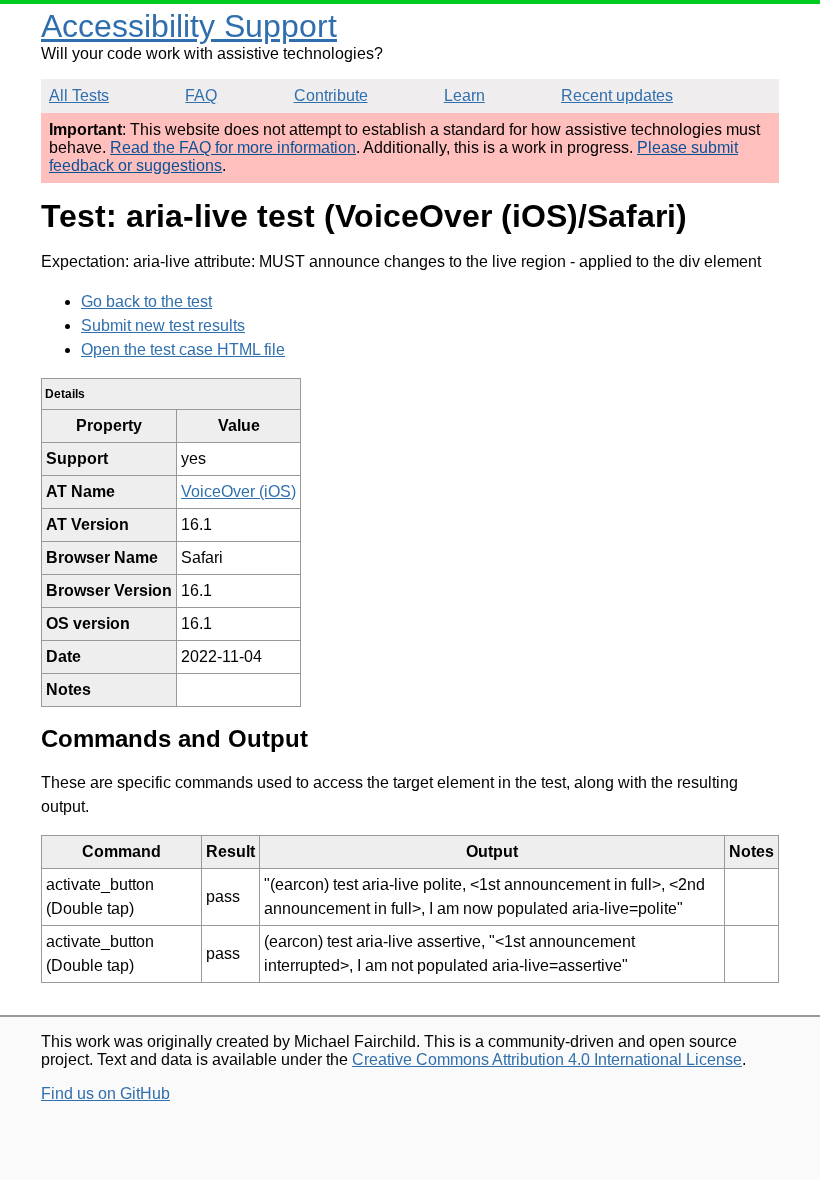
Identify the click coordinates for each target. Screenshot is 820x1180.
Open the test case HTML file (183, 349)
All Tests (79, 95)
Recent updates (617, 95)
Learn (464, 95)
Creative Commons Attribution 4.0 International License (547, 1059)
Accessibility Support (189, 26)
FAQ (201, 95)
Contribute (331, 95)
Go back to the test (146, 301)
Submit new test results (163, 325)
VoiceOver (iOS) (238, 491)
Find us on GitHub (105, 1093)
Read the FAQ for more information (233, 147)
